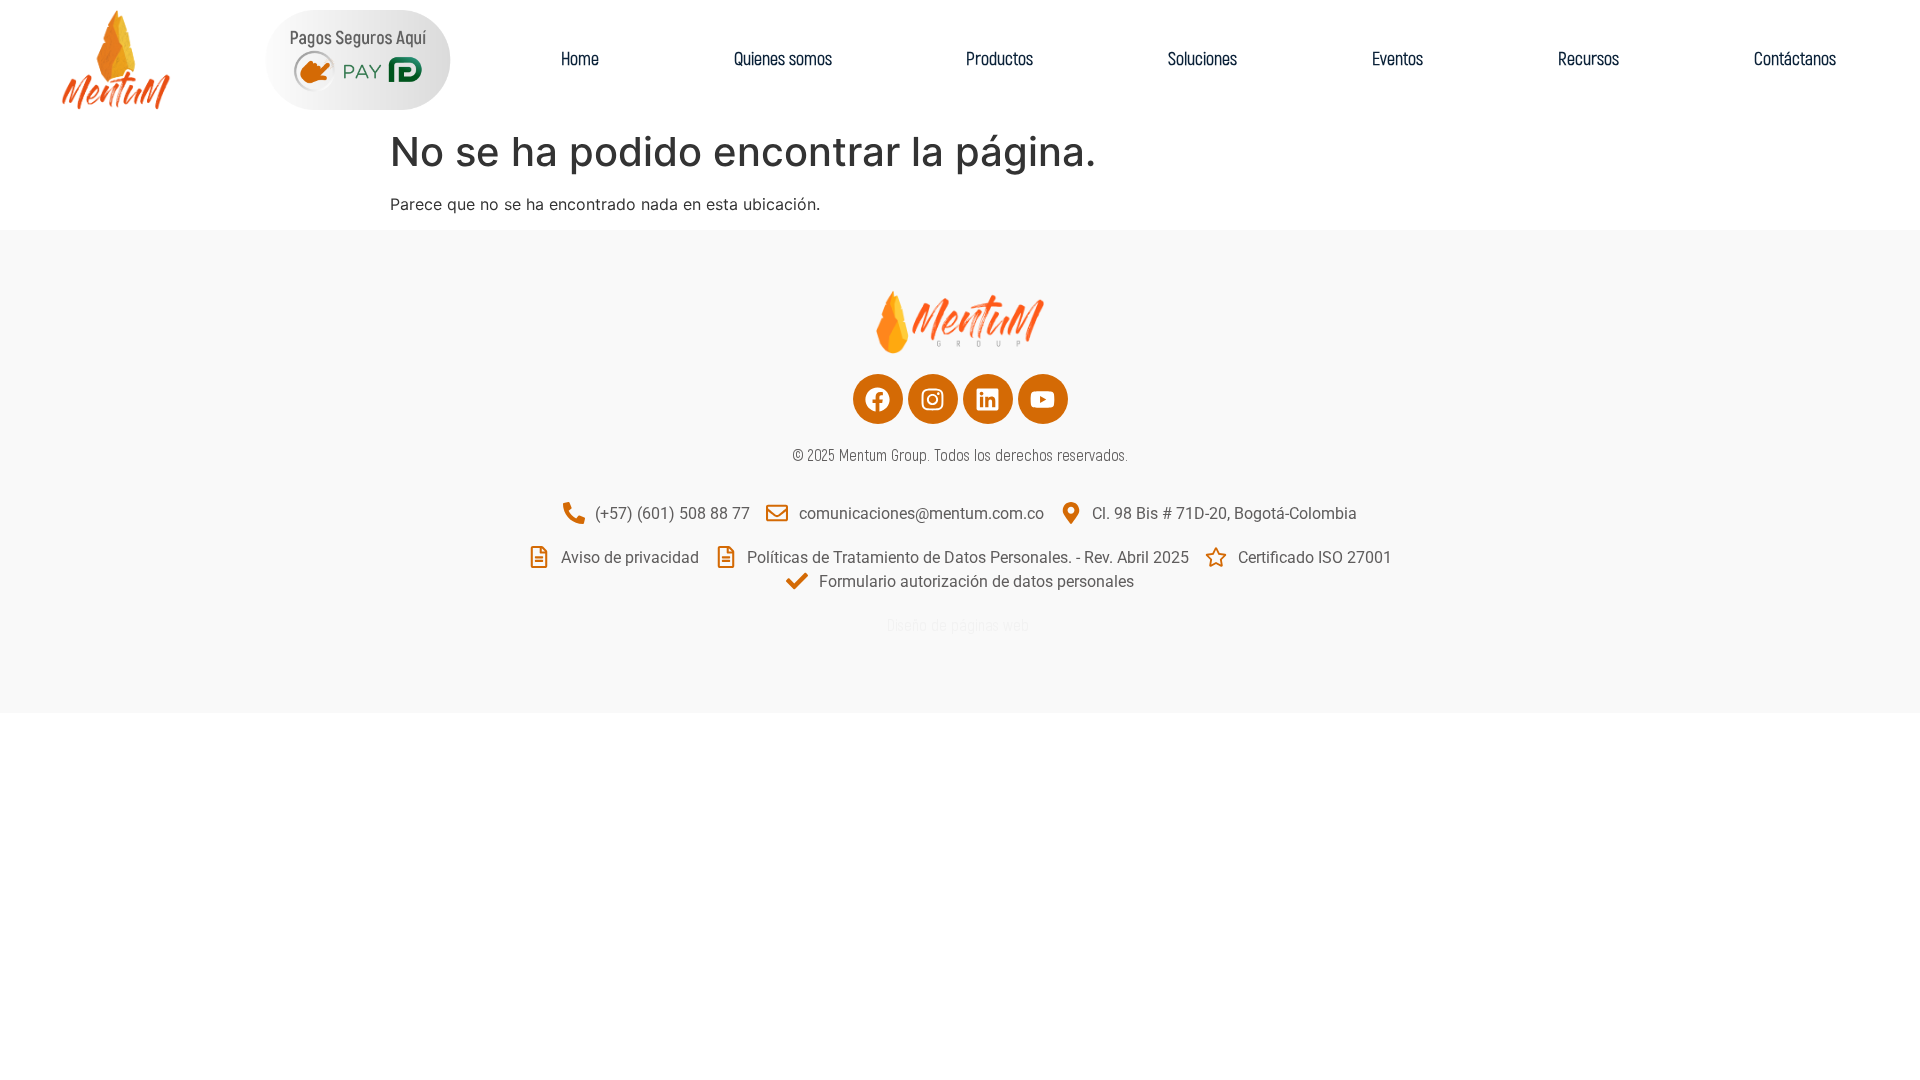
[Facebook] (878, 399)
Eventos (1397, 59)
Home (580, 59)
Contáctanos (1795, 59)
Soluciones (1202, 59)
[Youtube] (1043, 399)
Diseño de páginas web (960, 626)
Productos (999, 59)
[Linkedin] (988, 399)
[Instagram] (933, 399)
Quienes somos (783, 59)
